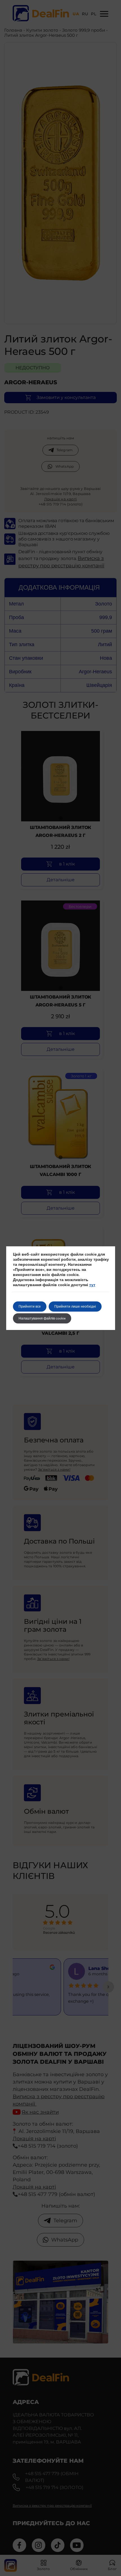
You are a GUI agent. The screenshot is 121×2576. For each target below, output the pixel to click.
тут (92, 1285)
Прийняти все (30, 1307)
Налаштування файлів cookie (42, 1318)
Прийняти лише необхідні (75, 1307)
